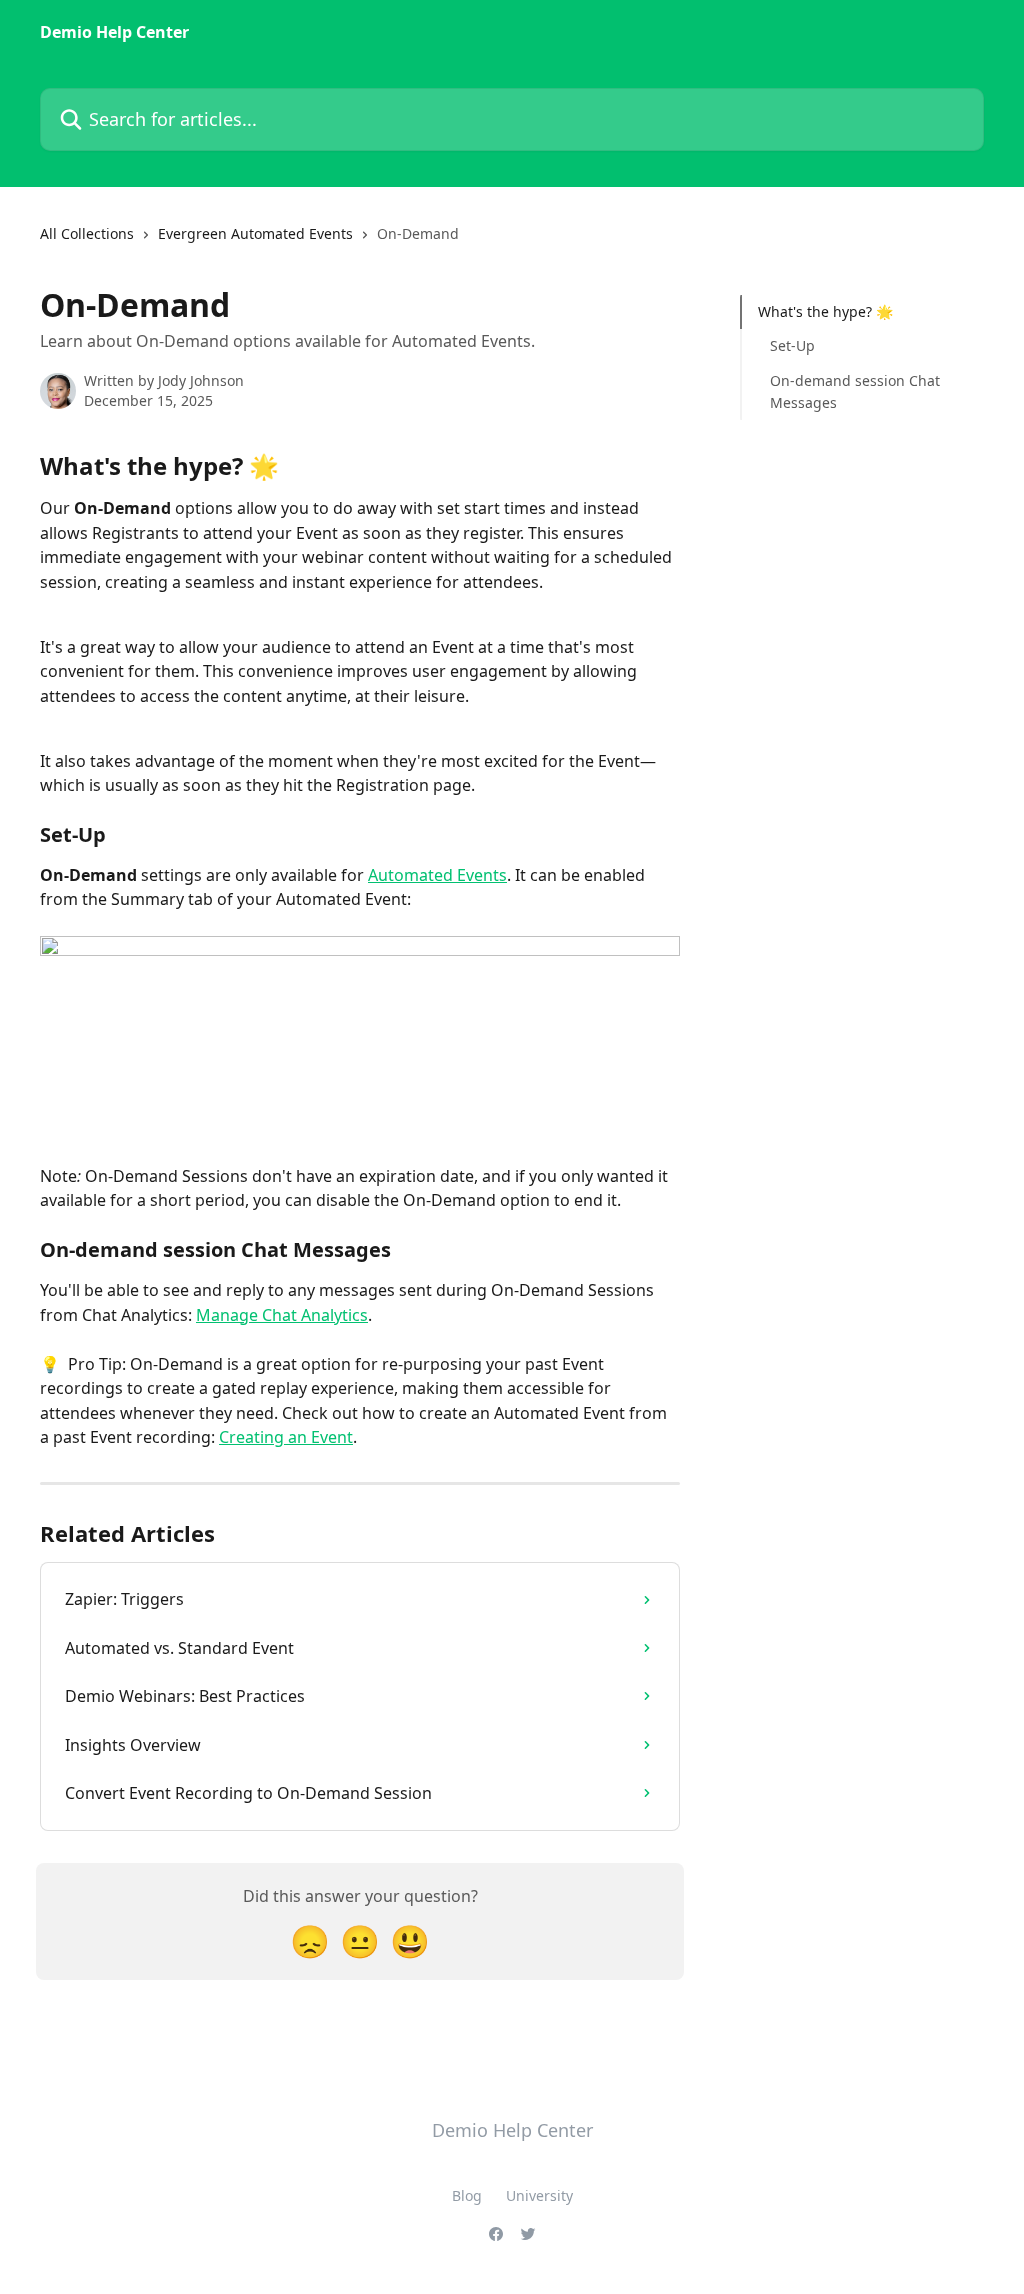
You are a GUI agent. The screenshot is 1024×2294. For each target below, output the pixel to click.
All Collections (87, 233)
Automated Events (437, 875)
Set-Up (792, 345)
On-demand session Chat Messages (855, 391)
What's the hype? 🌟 (825, 311)
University (539, 2195)
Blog (467, 2195)
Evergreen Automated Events (255, 233)
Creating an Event (286, 1437)
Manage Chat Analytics (282, 1315)
